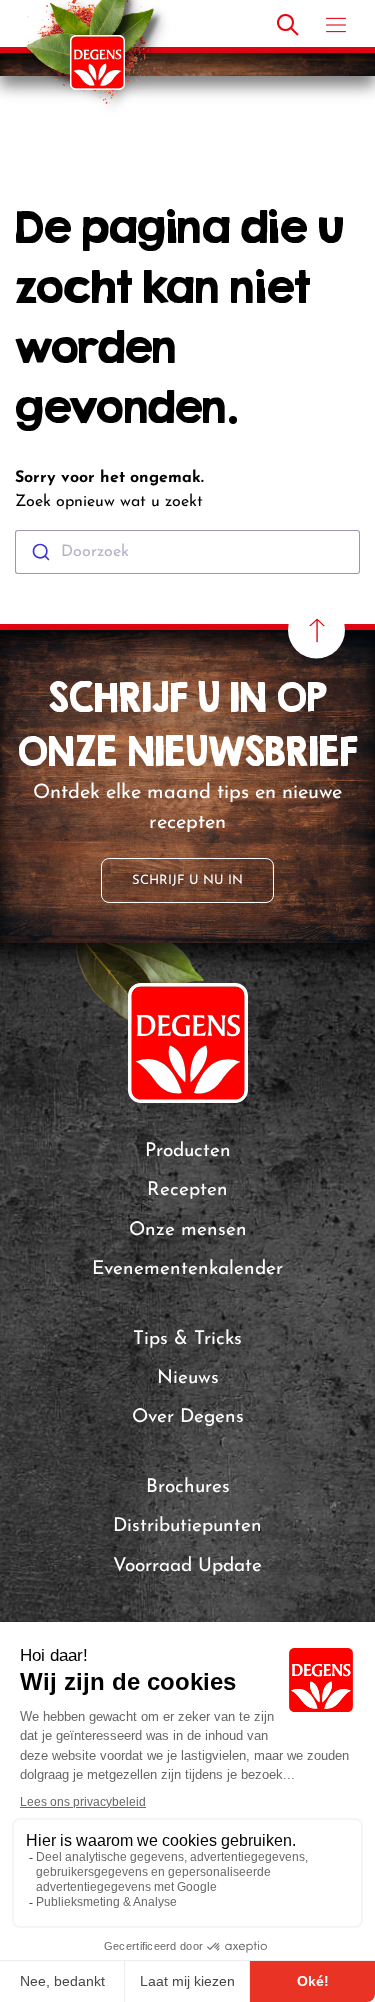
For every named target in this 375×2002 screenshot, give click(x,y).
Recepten (187, 1190)
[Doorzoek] (288, 25)
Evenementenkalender (187, 1269)
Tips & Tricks (187, 1339)
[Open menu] (336, 25)
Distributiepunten (187, 1526)
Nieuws (188, 1378)
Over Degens (188, 1417)
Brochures (188, 1487)
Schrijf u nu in (187, 880)
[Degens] (97, 62)
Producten (188, 1151)
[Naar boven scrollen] (316, 630)
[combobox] (187, 552)
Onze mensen (188, 1230)
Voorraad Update (187, 1566)
